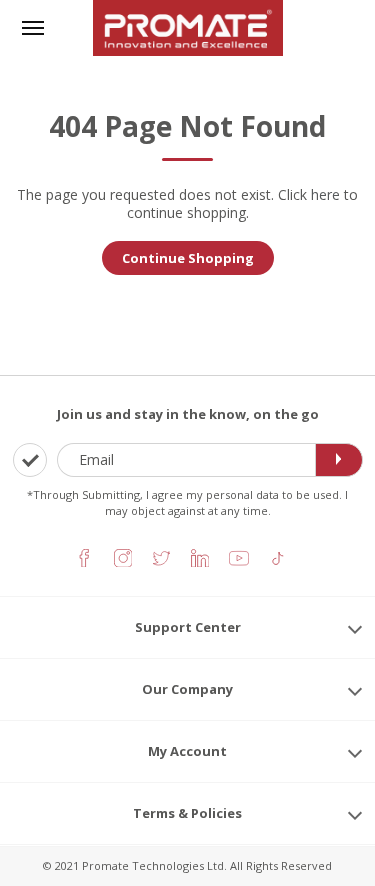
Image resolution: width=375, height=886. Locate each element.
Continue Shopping (188, 258)
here (325, 194)
